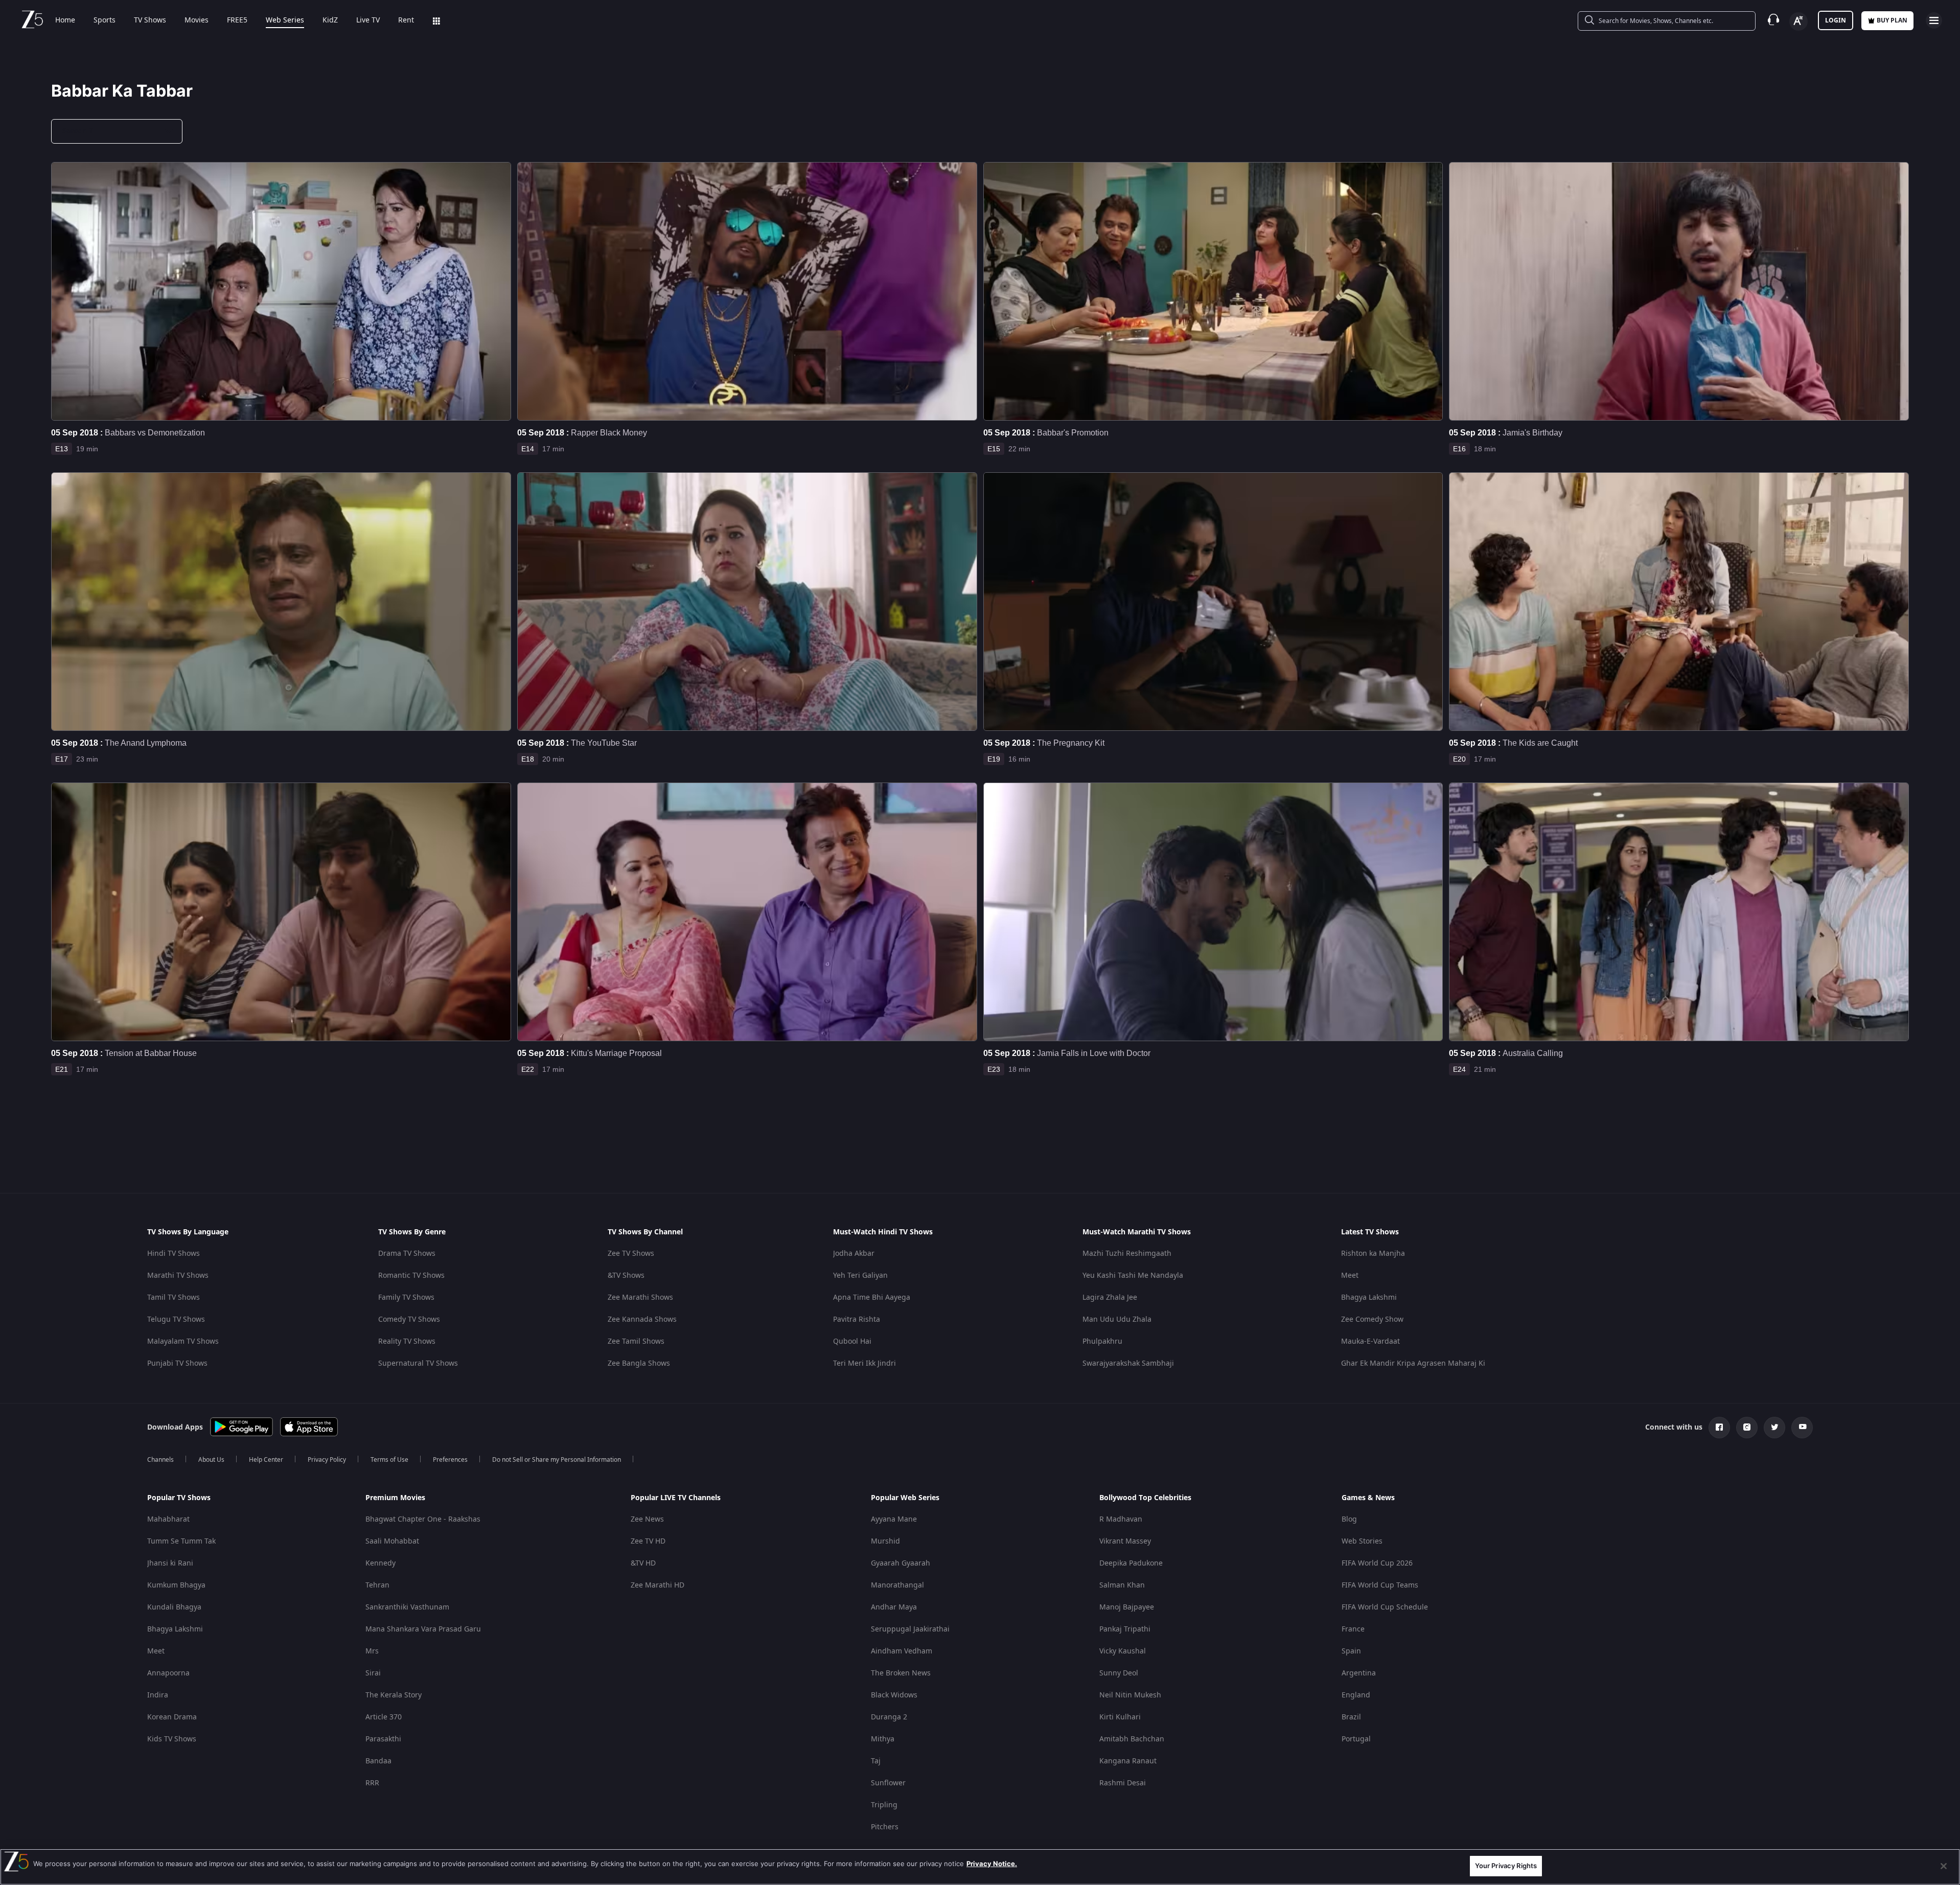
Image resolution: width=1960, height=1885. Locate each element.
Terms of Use (389, 1460)
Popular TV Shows (179, 1498)
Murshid (885, 1541)
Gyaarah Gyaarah (901, 1563)
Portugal (1356, 1739)
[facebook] (1719, 1428)
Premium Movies (395, 1498)
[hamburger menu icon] (1934, 20)
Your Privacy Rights (1506, 1866)
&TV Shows (626, 1275)
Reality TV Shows (407, 1341)
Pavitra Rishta (857, 1319)
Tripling (884, 1805)
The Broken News (901, 1673)
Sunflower (888, 1783)
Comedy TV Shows (409, 1319)
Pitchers (885, 1827)
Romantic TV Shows (411, 1275)
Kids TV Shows (172, 1739)
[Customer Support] (1773, 20)
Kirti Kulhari (1120, 1717)
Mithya (883, 1739)
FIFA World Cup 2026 (1377, 1563)
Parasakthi (383, 1739)
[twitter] (1774, 1428)
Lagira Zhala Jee (1110, 1297)
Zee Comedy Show (1372, 1319)
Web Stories (1362, 1541)
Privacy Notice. (992, 1864)
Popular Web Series (905, 1498)
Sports (105, 20)
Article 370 (384, 1717)
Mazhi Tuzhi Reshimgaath (1127, 1254)
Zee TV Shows (631, 1254)
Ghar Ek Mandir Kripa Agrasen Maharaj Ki (1413, 1363)
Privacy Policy (327, 1460)
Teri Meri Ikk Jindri (864, 1363)
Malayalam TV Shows (183, 1341)
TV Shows (150, 20)
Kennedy (381, 1563)
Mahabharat (168, 1519)
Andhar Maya (894, 1607)
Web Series (285, 20)
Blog (1349, 1519)
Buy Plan (1892, 20)
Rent (406, 20)
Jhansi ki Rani (170, 1563)
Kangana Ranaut (1128, 1761)
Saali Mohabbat (392, 1541)
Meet (1350, 1275)
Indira (158, 1695)
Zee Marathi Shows (640, 1297)
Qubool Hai (852, 1341)
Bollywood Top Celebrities (1145, 1498)
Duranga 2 (889, 1717)
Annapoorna (168, 1673)
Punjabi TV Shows (177, 1363)
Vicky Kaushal (1123, 1651)
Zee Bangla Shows (639, 1363)
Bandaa (378, 1761)
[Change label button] (1798, 21)
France (1353, 1629)
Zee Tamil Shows (636, 1341)
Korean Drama (172, 1717)
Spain (1351, 1651)
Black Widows (894, 1695)
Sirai (373, 1673)
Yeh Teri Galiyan (860, 1275)
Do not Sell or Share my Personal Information (557, 1460)
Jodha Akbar (854, 1254)
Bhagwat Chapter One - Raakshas (423, 1519)
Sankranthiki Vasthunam (407, 1607)
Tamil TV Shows (174, 1297)
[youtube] (1802, 1428)
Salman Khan (1122, 1585)
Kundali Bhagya (174, 1607)
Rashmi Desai (1123, 1783)
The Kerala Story (394, 1695)
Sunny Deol (1119, 1673)
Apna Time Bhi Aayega (872, 1297)
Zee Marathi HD (658, 1585)
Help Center (266, 1460)
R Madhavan (1121, 1519)
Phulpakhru (1102, 1341)
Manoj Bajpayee (1127, 1607)
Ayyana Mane (894, 1519)
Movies (197, 20)
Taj (876, 1761)
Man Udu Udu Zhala (1117, 1319)
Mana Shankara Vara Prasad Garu (423, 1629)
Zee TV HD (648, 1541)
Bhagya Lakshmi (1369, 1297)
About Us (211, 1460)
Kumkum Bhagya (176, 1585)
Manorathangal (897, 1585)
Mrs (372, 1651)
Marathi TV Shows (178, 1275)
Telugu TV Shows (176, 1319)
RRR (372, 1783)
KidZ (330, 20)
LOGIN (1836, 20)
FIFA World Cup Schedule (1385, 1607)
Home (65, 20)
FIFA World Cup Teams (1380, 1585)
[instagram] (1747, 1428)
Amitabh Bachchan (1132, 1739)
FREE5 (237, 20)
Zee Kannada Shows (642, 1319)
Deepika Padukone (1131, 1563)
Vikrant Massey (1125, 1541)
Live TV (368, 20)
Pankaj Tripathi (1125, 1629)
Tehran (377, 1585)
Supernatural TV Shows (418, 1363)
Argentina (1359, 1673)
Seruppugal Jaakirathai (910, 1629)
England (1356, 1695)
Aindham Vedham (902, 1651)
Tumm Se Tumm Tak (181, 1541)
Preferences (450, 1460)
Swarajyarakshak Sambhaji (1128, 1363)
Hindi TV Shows (174, 1254)
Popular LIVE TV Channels (676, 1498)
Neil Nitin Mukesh (1130, 1695)
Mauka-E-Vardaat (1370, 1341)
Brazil (1351, 1717)
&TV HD (643, 1563)
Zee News (647, 1519)
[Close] (1944, 1866)
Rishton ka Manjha (1373, 1254)
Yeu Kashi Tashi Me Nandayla (1133, 1275)
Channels (160, 1460)
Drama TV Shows (407, 1254)
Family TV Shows (406, 1297)
